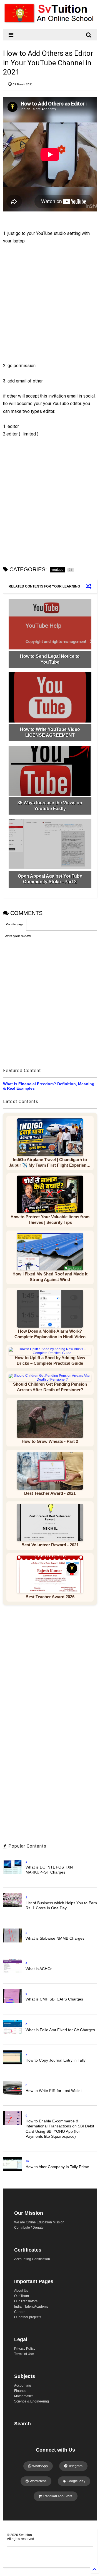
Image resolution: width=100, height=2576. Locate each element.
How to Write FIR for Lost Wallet (54, 2091)
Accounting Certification (32, 2259)
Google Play (76, 2481)
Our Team (22, 2296)
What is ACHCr (39, 1969)
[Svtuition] (50, 22)
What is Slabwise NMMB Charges (55, 1938)
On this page (15, 924)
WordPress (38, 2481)
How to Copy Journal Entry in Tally (56, 2060)
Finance (20, 2391)
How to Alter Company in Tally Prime (57, 2167)
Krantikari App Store (57, 2496)
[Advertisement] (47, 308)
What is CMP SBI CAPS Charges (54, 1999)
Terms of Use (24, 2354)
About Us (21, 2291)
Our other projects (28, 2317)
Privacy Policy (25, 2349)
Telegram (75, 2466)
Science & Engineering (32, 2401)
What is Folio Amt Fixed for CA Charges (60, 2030)
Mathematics (24, 2396)
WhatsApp (40, 2466)
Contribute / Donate (29, 2228)
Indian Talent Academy (31, 2307)
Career (19, 2312)
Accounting (23, 2385)
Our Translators (26, 2301)
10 (27, 2161)
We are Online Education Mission (39, 2222)
